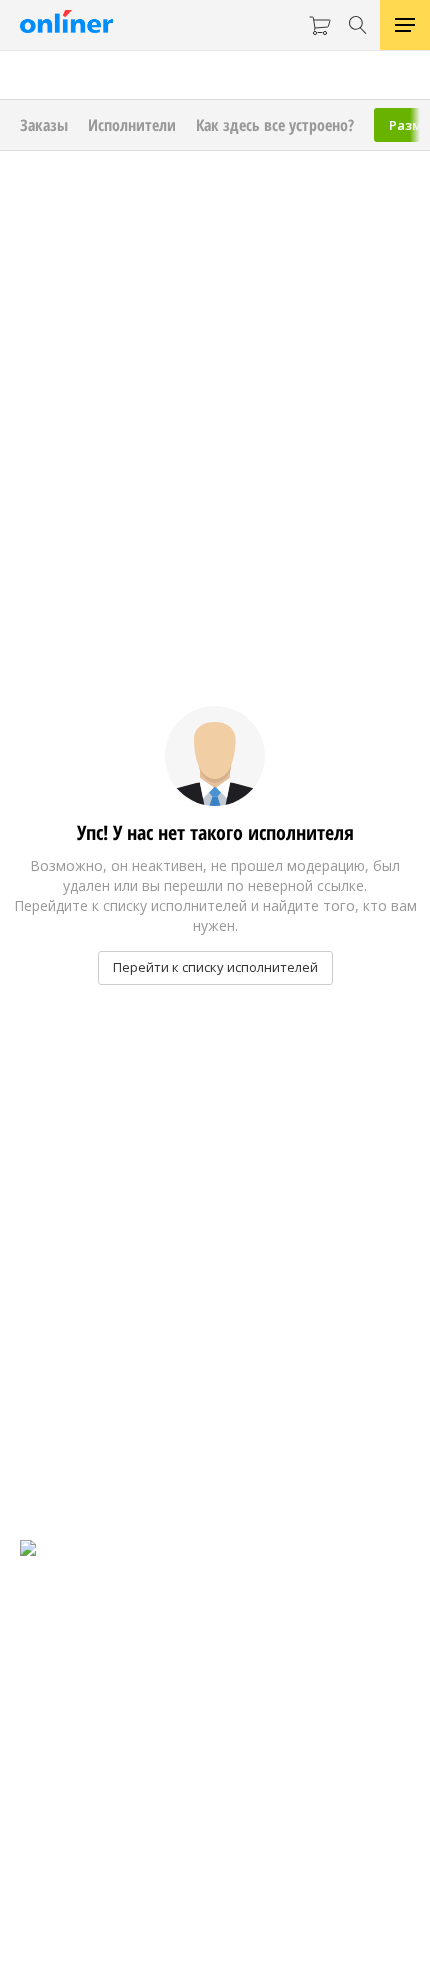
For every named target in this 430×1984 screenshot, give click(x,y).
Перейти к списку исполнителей (215, 967)
